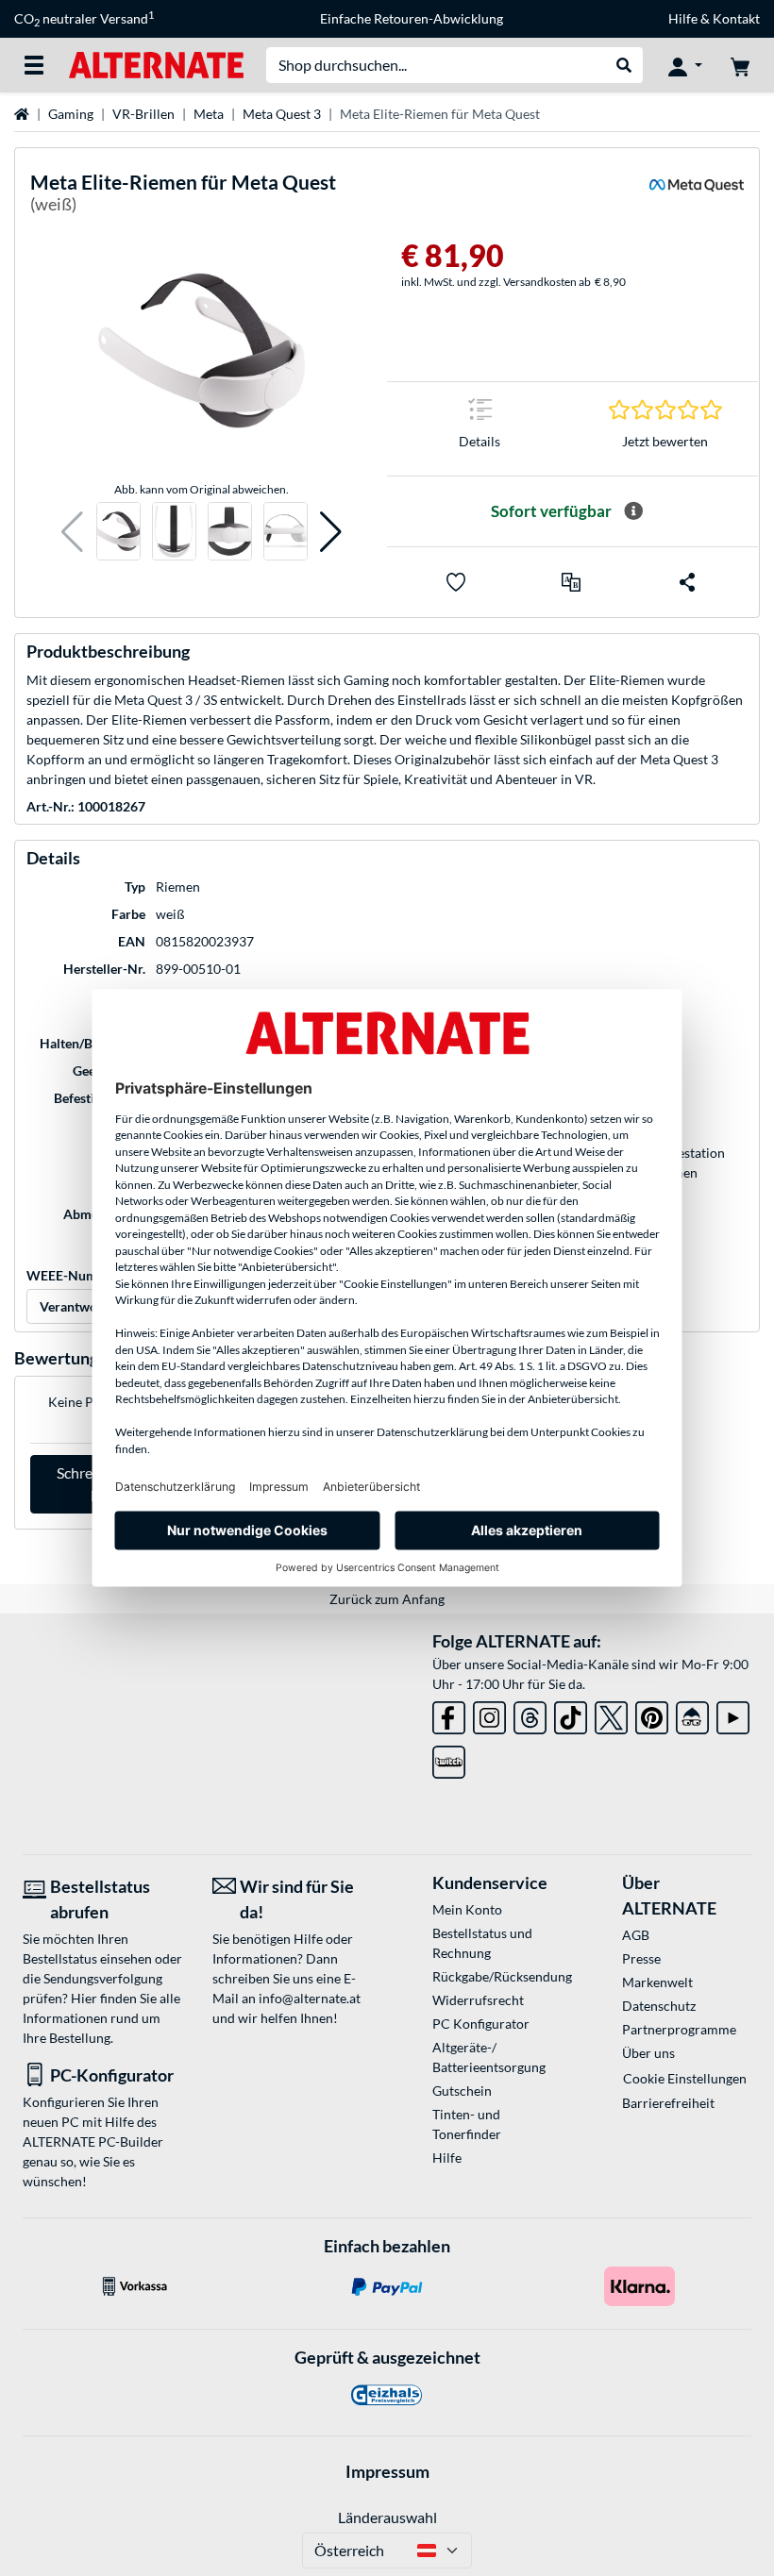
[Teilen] (687, 582)
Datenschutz (659, 2006)
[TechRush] (692, 1714)
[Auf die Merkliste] (456, 582)
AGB (636, 1935)
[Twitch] (449, 1758)
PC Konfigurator (481, 2024)
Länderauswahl (387, 2517)
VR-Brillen (143, 114)
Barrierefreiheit (668, 2103)
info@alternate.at (310, 1998)
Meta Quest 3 (282, 114)
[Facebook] (449, 1714)
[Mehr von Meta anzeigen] (697, 197)
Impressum (387, 2471)
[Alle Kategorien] (34, 65)
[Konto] (685, 65)
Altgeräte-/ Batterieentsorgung (489, 2057)
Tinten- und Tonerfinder (467, 2124)
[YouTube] (733, 1714)
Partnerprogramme (679, 2029)
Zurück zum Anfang (387, 1599)
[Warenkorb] (740, 65)
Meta (209, 114)
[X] (611, 1714)
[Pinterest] (652, 1714)
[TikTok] (571, 1714)
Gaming (71, 114)
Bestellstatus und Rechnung (482, 1943)
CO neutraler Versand (84, 19)
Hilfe (683, 18)
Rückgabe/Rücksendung (497, 1976)
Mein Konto (467, 1909)
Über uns (648, 2053)
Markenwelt (657, 1982)
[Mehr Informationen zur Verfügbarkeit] (633, 511)
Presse (641, 1958)
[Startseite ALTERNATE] (156, 64)
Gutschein (462, 2091)
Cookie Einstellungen (685, 2078)
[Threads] (530, 1714)
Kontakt (736, 18)
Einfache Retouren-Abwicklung (412, 18)
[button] (72, 532)
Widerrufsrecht (478, 2000)
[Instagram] (489, 1714)
